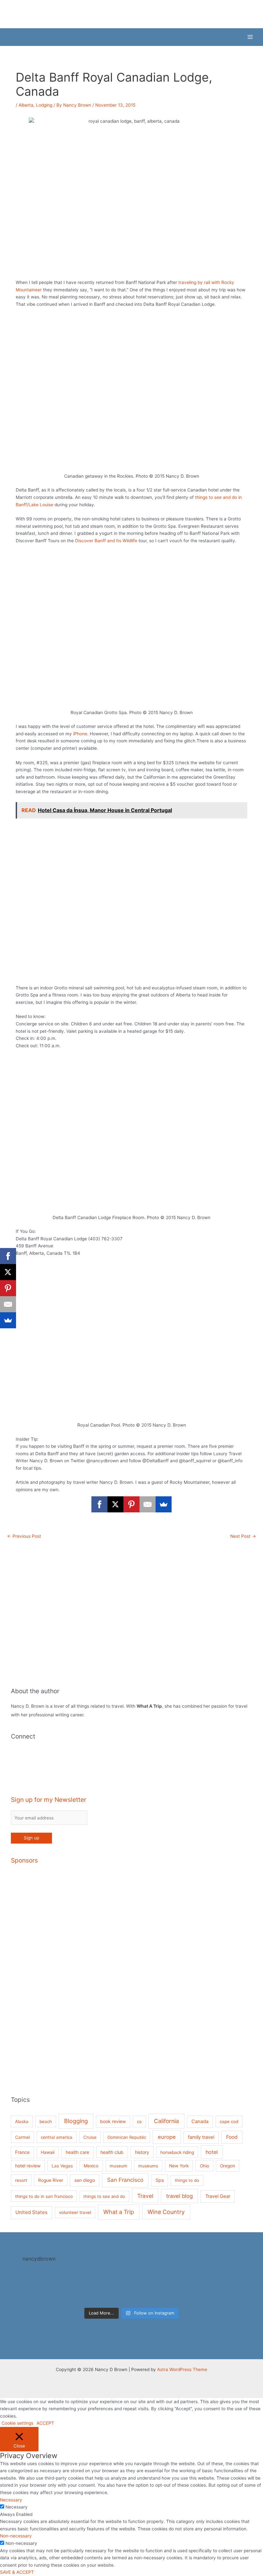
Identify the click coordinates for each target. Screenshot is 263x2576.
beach (46, 2121)
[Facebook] (99, 1504)
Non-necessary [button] (16, 2536)
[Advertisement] (132, 1968)
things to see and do (104, 2196)
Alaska (22, 2121)
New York (179, 2166)
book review (113, 2121)
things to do (187, 2180)
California (166, 2121)
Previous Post (24, 1536)
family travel (201, 2137)
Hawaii (48, 2152)
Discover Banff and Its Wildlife (106, 541)
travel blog (179, 2196)
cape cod (229, 2121)
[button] (9, 37)
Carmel (22, 2137)
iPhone (80, 734)
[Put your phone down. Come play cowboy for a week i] (238, 2288)
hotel (212, 2152)
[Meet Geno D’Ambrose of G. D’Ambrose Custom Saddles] (185, 2288)
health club (112, 2152)
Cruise (90, 2137)
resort (21, 2180)
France (22, 2152)
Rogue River (51, 2180)
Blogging (76, 2121)
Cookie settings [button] (17, 2423)
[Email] (148, 1504)
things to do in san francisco (44, 2196)
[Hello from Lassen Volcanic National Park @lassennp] (78, 2288)
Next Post (243, 1536)
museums (148, 2166)
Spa (160, 2180)
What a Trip (119, 2212)
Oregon (228, 2166)
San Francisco (125, 2180)
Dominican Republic (127, 2137)
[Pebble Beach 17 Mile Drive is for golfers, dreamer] (25, 2288)
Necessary (17, 2507)
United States (31, 2212)
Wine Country (166, 2212)
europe (167, 2137)
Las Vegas (62, 2166)
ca (139, 2121)
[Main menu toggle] (250, 37)
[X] (115, 1504)
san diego (85, 2180)
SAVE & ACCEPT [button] (17, 2572)
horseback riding (177, 2152)
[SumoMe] (164, 1504)
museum (119, 2166)
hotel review (28, 2166)
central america (57, 2137)
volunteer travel (75, 2212)
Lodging (44, 105)
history (142, 2152)
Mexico (91, 2166)
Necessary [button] (11, 2500)
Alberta (26, 105)
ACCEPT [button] (45, 2423)
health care (77, 2152)
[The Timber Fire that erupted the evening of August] (131, 2288)
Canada (200, 2121)
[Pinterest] (131, 1504)
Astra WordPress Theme (182, 2369)
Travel (145, 2196)
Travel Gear (218, 2196)
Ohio (204, 2166)
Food (232, 2137)
